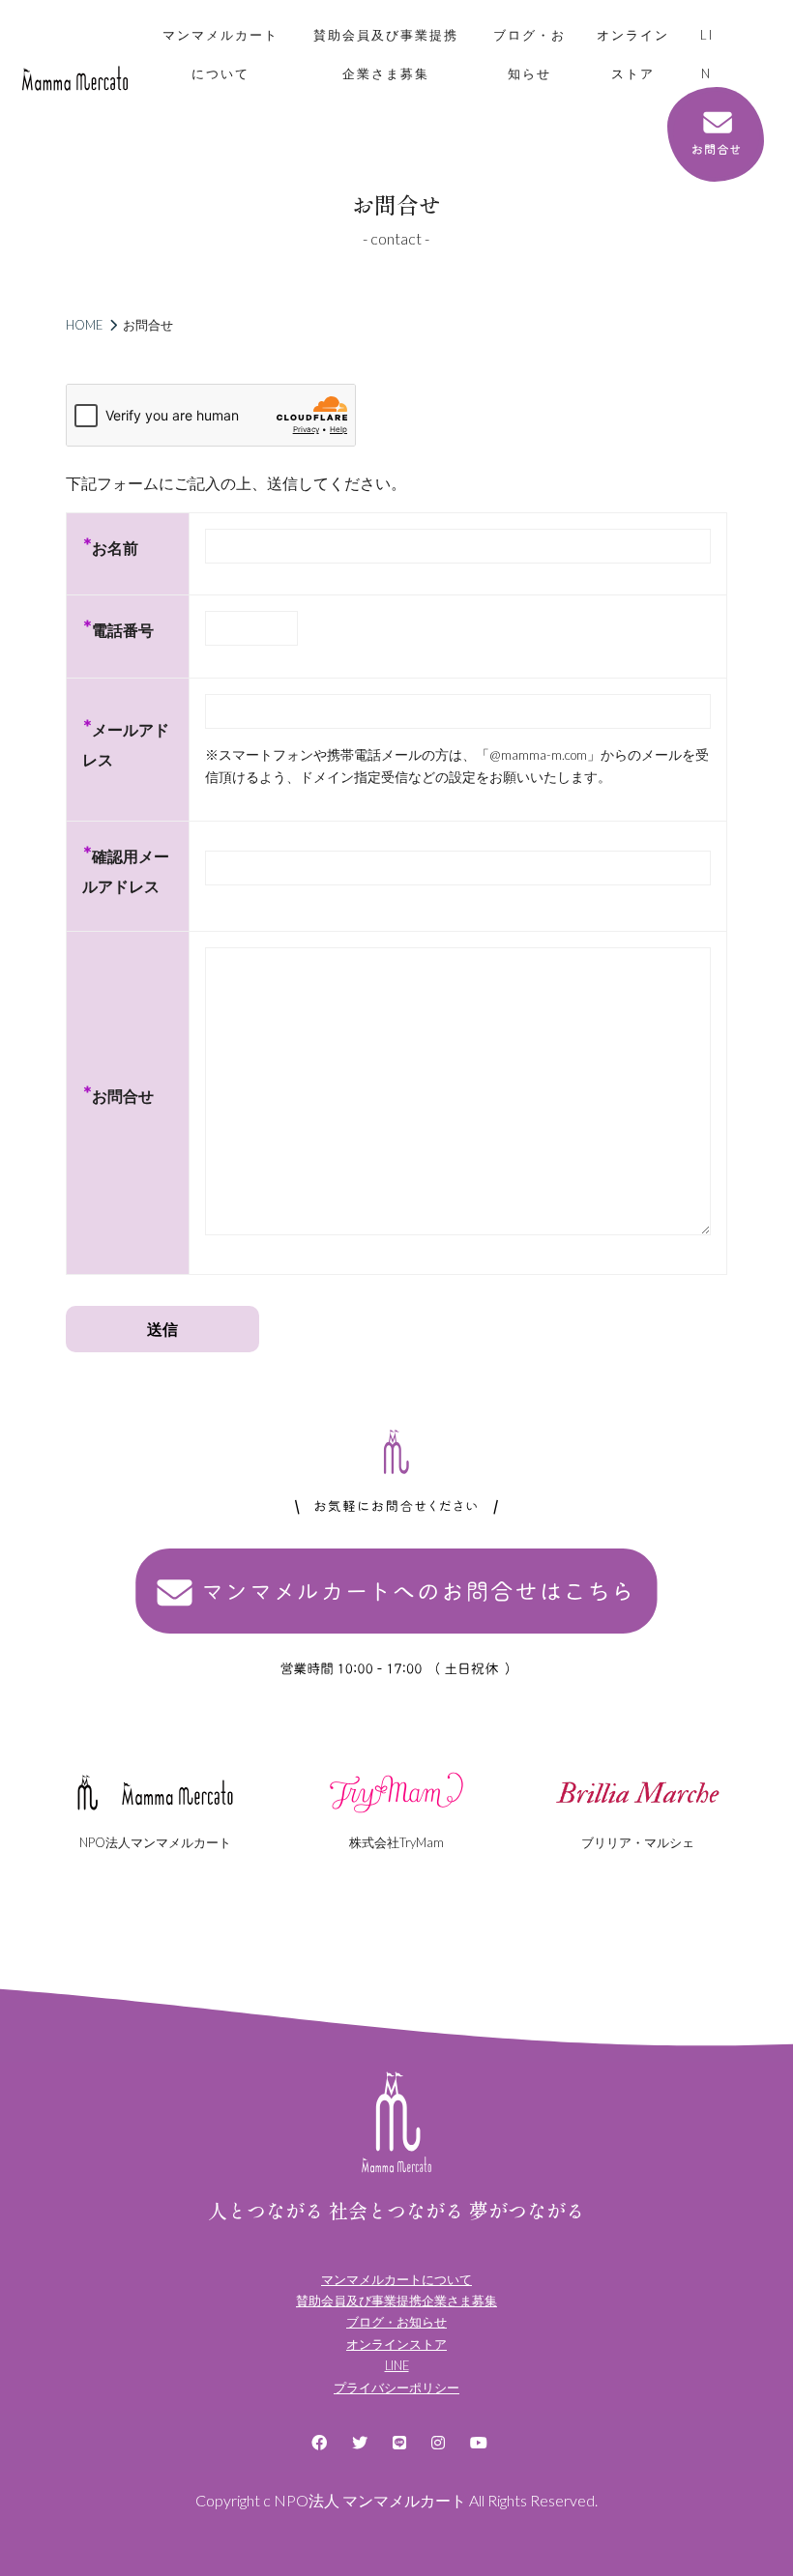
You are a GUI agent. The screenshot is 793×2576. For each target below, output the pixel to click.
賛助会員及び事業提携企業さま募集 (386, 54)
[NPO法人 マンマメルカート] (75, 77)
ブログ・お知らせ (529, 54)
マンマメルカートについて (220, 54)
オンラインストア (633, 54)
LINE (707, 73)
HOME (84, 325)
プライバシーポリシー (396, 2388)
